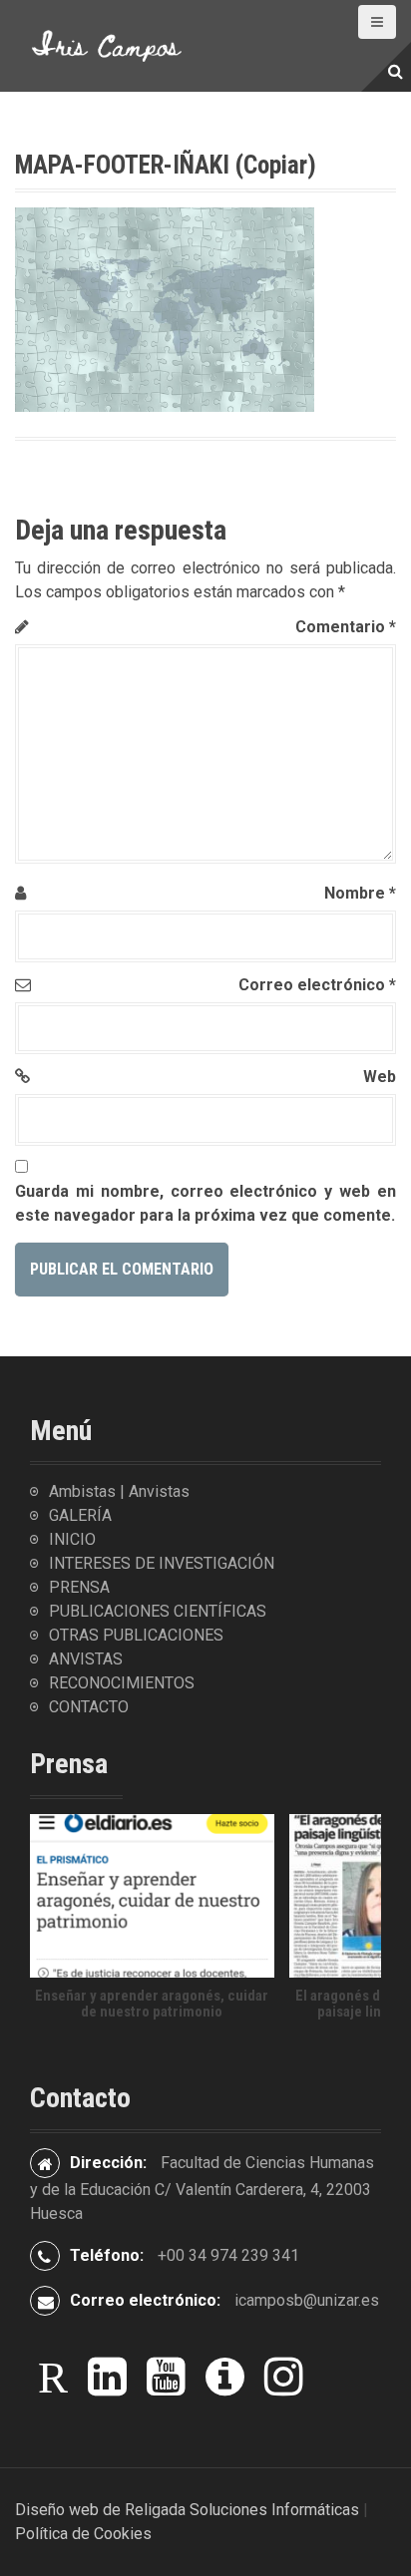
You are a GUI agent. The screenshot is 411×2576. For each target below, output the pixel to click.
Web (380, 1077)
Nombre (360, 893)
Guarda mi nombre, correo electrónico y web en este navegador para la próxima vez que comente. (205, 1203)
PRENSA (79, 1587)
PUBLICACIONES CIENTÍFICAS (158, 1611)
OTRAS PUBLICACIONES (136, 1635)
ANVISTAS (86, 1659)
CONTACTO (89, 1707)
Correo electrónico (317, 985)
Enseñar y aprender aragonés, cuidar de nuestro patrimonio (152, 2004)
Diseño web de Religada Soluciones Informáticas (187, 2510)
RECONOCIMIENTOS (122, 1683)
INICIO (72, 1539)
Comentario (346, 627)
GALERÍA (80, 1515)
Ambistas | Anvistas (119, 1491)
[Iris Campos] (107, 44)
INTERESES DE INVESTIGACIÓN (162, 1563)
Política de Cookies (83, 2534)
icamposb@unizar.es (307, 2300)
